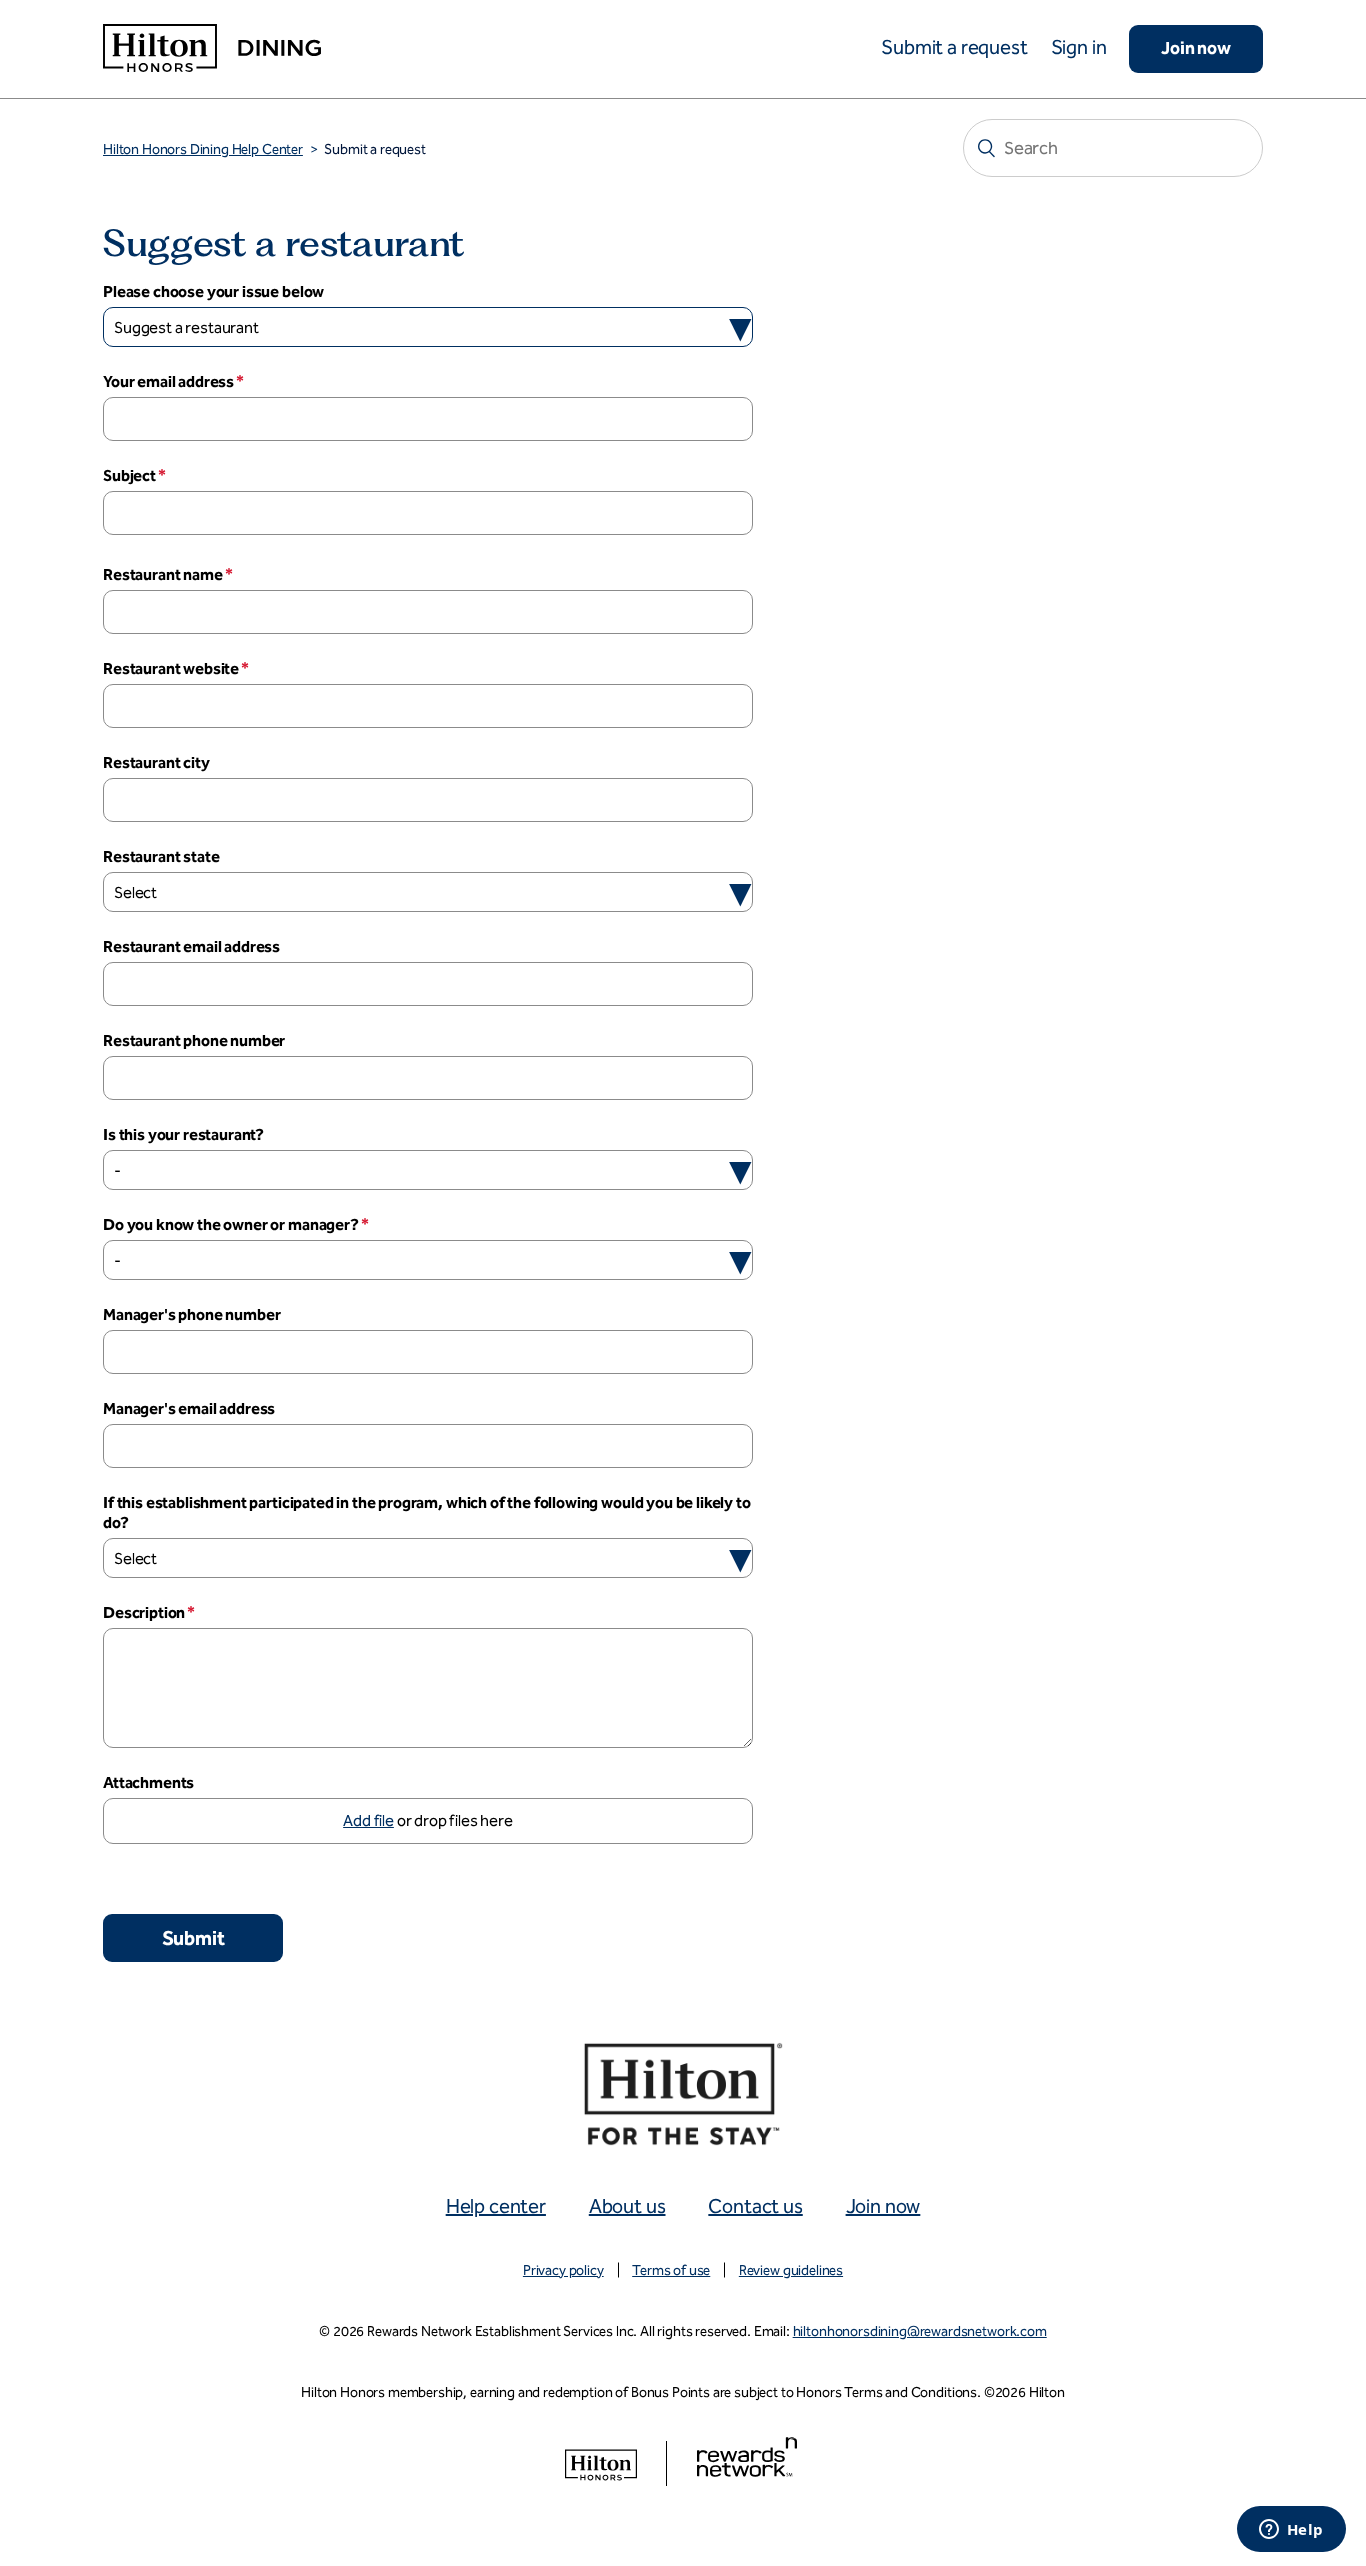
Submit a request (954, 47)
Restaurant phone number (194, 1040)
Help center (496, 2206)
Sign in (1079, 47)
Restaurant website (171, 668)
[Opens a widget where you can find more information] (1291, 2531)
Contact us (755, 2206)
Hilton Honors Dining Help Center (203, 149)
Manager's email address (189, 1408)
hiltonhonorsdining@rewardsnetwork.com (920, 2331)
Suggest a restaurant (186, 327)
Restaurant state (161, 856)
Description (144, 1612)
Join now (1196, 48)
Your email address (168, 381)
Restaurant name (163, 574)
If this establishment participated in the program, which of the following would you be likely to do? (427, 1512)
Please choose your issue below (213, 291)
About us (627, 2206)
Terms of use (671, 2270)
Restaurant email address (191, 946)
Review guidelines (791, 2270)
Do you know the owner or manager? (231, 1224)
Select (135, 892)
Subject (129, 475)
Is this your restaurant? (183, 1134)
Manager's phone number (191, 1314)
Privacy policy (563, 2270)
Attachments (148, 1782)
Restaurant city (156, 762)
